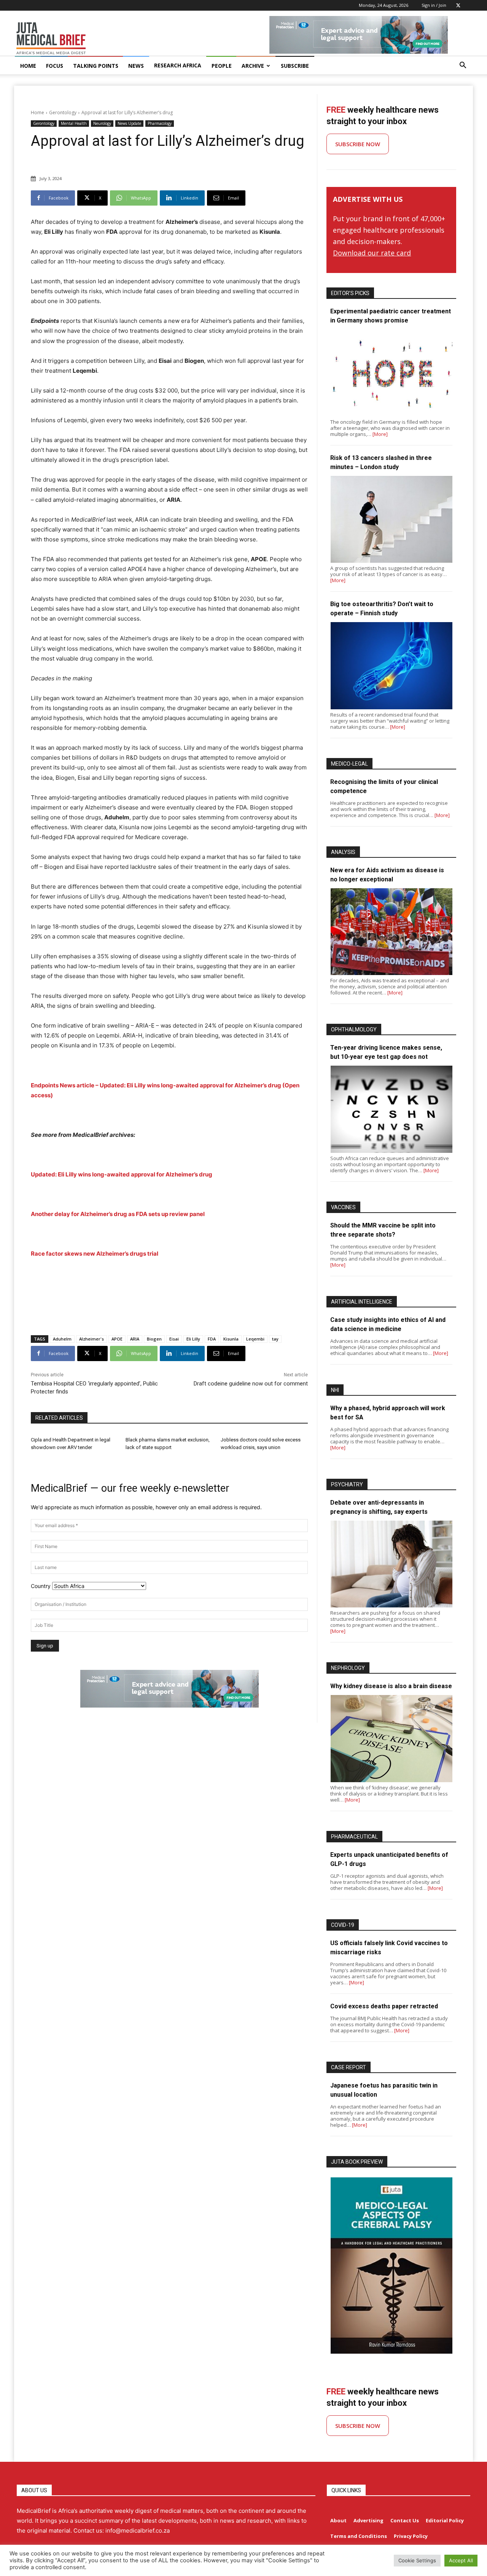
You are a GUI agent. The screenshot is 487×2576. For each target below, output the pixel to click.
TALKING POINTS (96, 66)
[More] (380, 434)
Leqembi (255, 1339)
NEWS (136, 66)
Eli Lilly (193, 1339)
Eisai (174, 1339)
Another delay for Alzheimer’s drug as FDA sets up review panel (118, 1214)
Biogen (154, 1339)
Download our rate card (372, 253)
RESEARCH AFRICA (178, 65)
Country (41, 1586)
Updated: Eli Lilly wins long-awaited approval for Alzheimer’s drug (122, 1174)
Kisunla (231, 1339)
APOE (117, 1339)
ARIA (135, 1339)
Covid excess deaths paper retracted (384, 2006)
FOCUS (55, 66)
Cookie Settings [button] (417, 2560)
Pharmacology (160, 123)
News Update (129, 123)
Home (37, 113)
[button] (463, 66)
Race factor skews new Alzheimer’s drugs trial (95, 1254)
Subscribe (295, 66)
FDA (212, 1339)
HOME (28, 66)
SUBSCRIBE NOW (358, 144)
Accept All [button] (461, 2560)
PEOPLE (222, 66)
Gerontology (63, 113)
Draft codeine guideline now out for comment (251, 1384)
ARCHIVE (253, 66)
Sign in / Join (434, 5)
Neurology (102, 123)
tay (275, 1339)
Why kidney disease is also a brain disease (391, 1686)
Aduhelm (62, 1339)
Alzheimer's (92, 1339)
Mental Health (74, 123)
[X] (458, 5)
